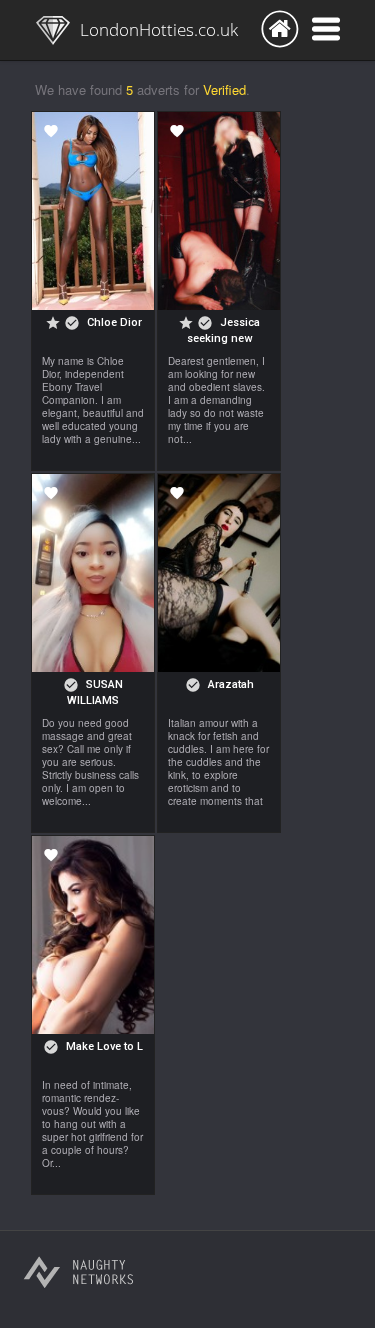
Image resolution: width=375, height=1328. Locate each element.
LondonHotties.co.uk (159, 29)
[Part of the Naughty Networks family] (79, 1277)
